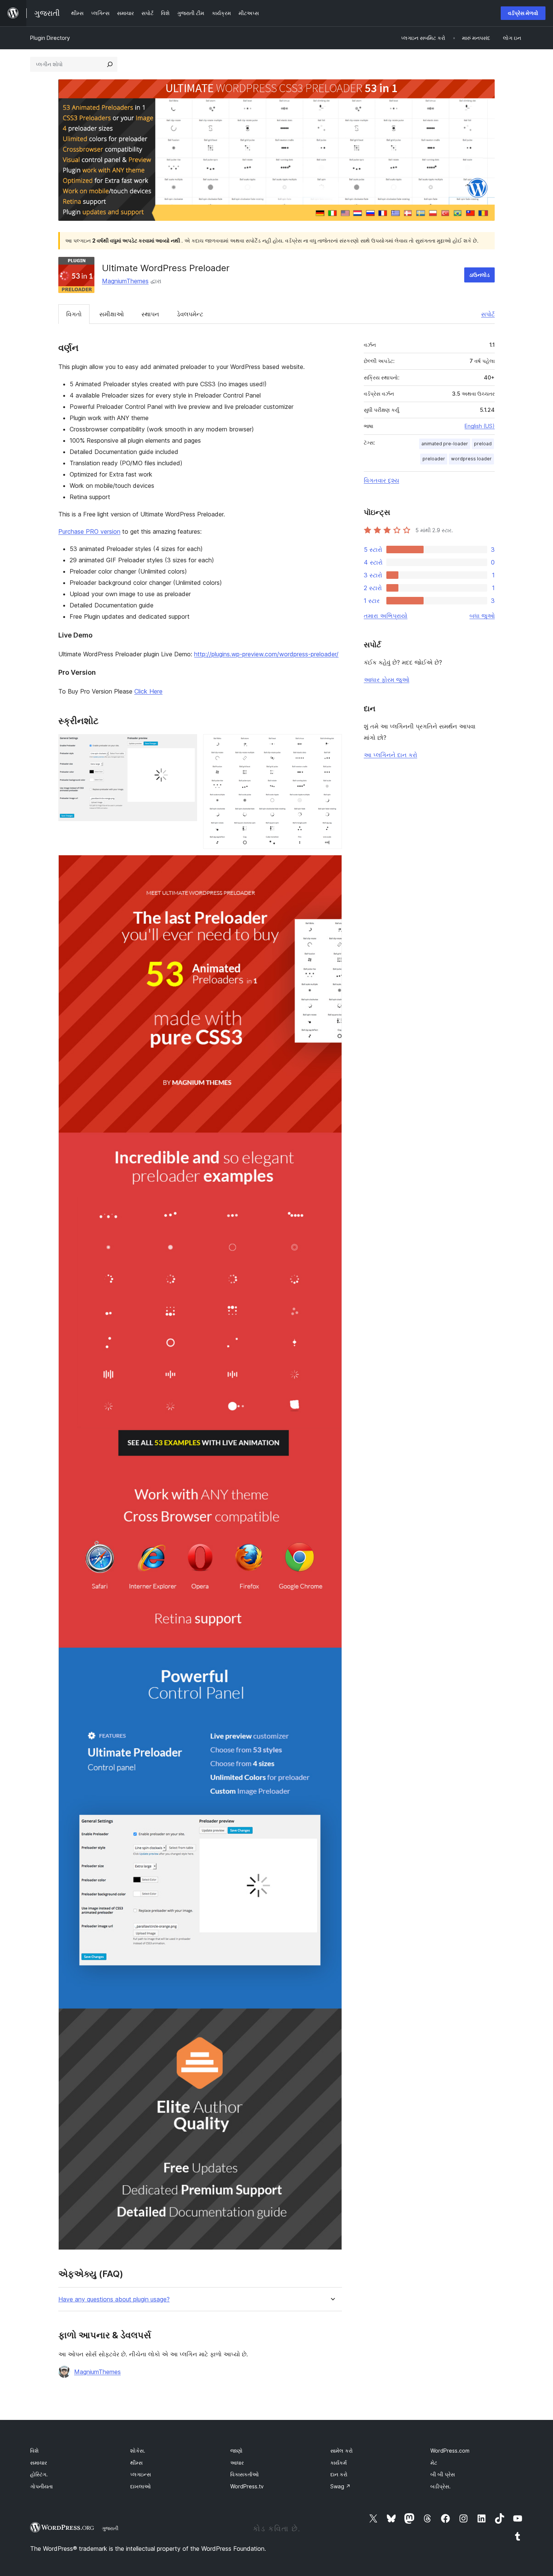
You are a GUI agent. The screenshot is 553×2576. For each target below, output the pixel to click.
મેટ (434, 2463)
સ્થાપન (150, 314)
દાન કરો (339, 2474)
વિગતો (74, 314)
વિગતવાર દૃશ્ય (381, 480)
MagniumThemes (125, 281)
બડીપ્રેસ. (441, 2486)
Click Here (148, 691)
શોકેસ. (138, 2451)
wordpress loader (471, 459)
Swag (340, 2486)
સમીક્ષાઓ (112, 314)
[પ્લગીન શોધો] (110, 64)
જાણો (236, 2451)
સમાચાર (39, 2463)
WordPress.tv (247, 2486)
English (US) (480, 426)
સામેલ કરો (342, 2451)
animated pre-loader (445, 444)
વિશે (34, 2451)
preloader (434, 459)
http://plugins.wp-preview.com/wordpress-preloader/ (266, 654)
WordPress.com (450, 2451)
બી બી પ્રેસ (443, 2474)
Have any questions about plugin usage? (114, 2299)
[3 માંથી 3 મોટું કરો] (332, 865)
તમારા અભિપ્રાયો (386, 616)
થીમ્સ (136, 2463)
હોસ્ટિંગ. (39, 2474)
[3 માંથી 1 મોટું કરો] (187, 744)
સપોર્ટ (488, 314)
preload (483, 444)
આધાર (237, 2463)
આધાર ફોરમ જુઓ (387, 680)
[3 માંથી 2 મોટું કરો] (332, 744)
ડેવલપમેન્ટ (190, 314)
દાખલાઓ (141, 2486)
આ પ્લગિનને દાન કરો (390, 755)
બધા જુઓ (482, 616)
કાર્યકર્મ (339, 2463)
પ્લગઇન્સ (141, 2474)
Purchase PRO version (89, 531)
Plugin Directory (50, 38)
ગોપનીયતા (41, 2486)
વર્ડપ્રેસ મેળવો (523, 13)
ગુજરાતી (110, 2528)
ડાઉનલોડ (479, 275)
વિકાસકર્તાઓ (245, 2474)
